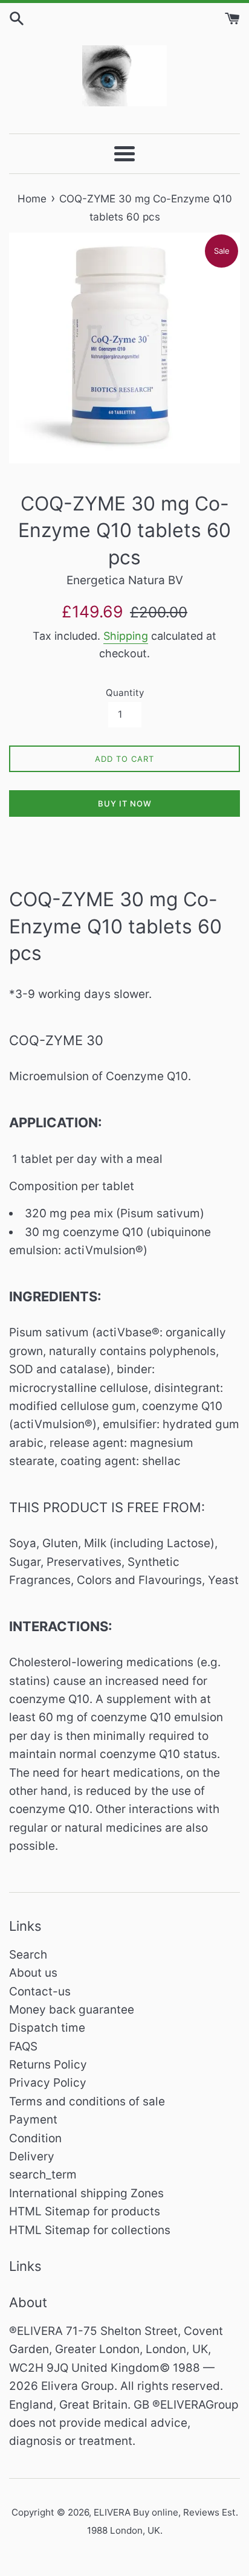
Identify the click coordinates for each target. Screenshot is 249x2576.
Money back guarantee (72, 2010)
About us (33, 1973)
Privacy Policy (48, 2083)
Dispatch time (47, 2028)
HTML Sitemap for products (85, 2211)
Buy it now (125, 803)
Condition (35, 2138)
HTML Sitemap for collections (90, 2230)
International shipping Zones (86, 2193)
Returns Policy (48, 2065)
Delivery (32, 2156)
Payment (33, 2120)
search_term (43, 2175)
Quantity (125, 693)
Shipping (126, 636)
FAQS (23, 2046)
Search (28, 1955)
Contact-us (40, 1992)
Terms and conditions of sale (87, 2101)
